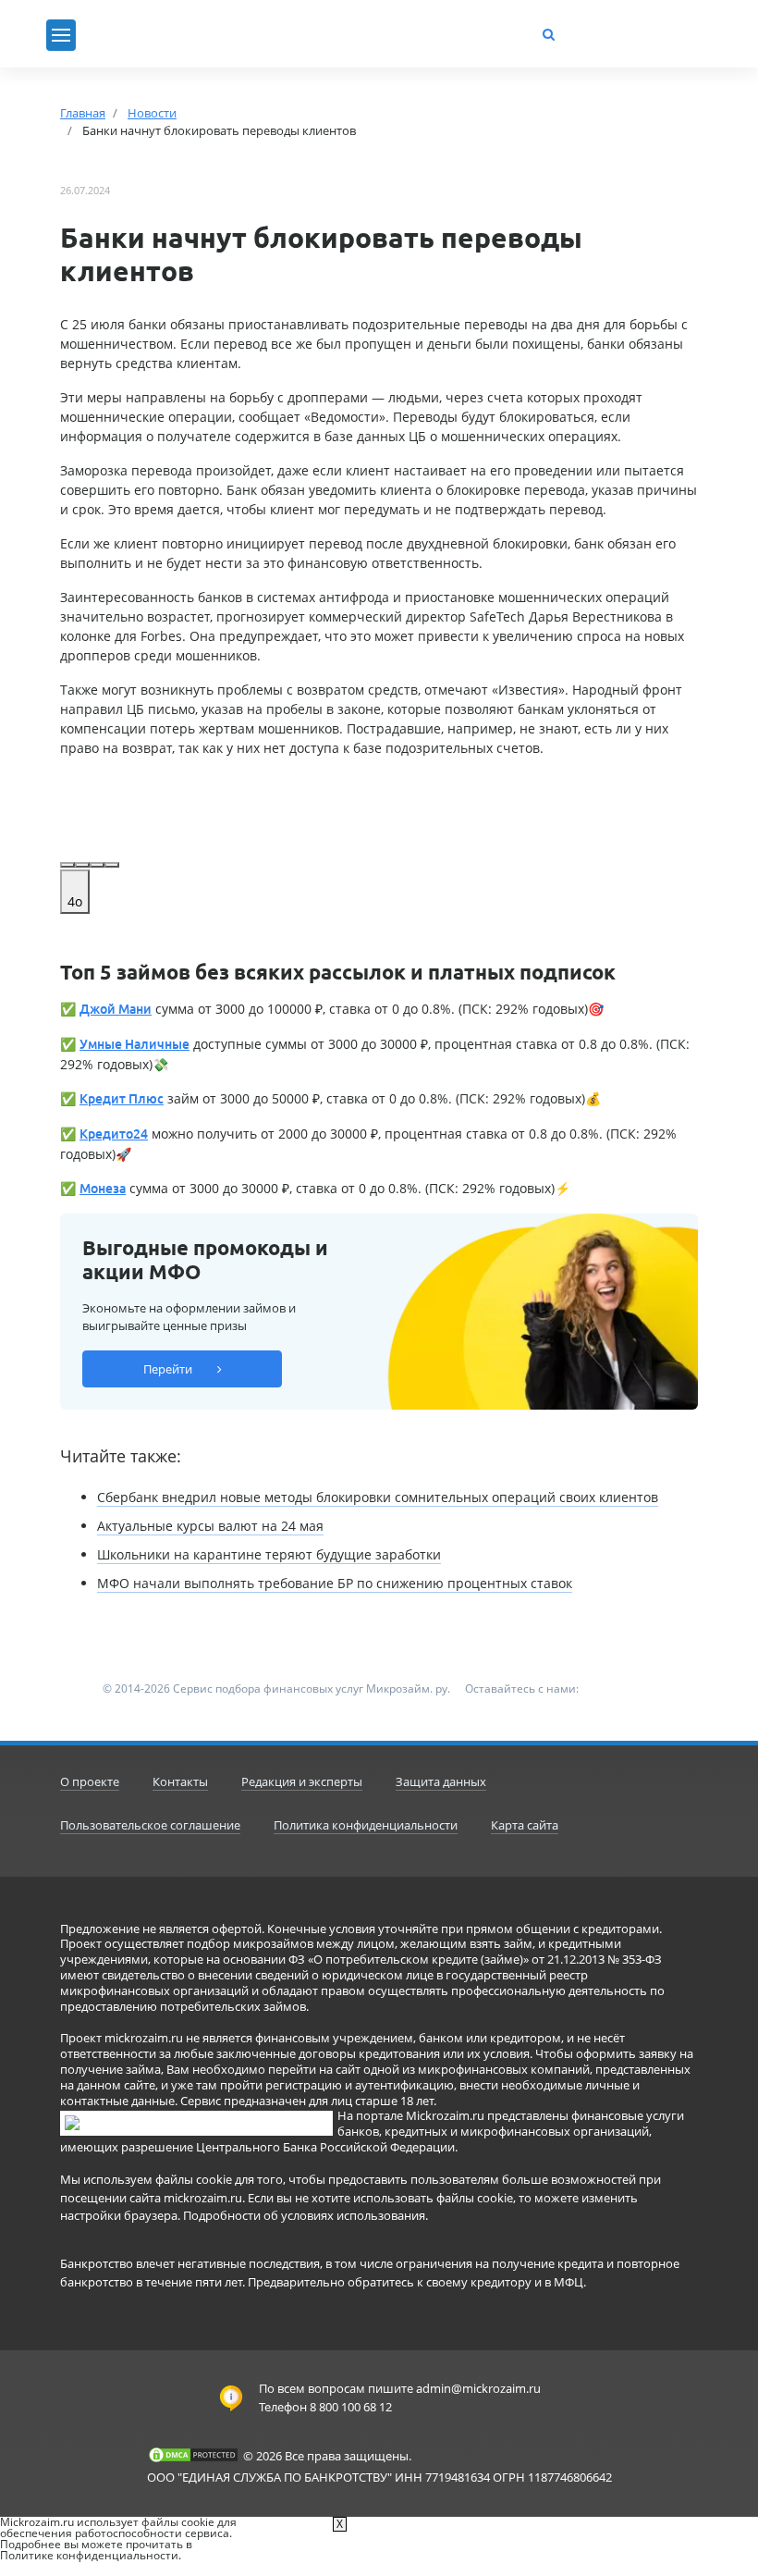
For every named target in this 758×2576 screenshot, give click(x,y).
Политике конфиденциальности (89, 2555)
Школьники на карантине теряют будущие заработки (269, 1554)
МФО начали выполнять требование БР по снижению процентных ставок (335, 1583)
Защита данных (441, 1781)
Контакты (180, 1781)
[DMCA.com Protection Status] (193, 2455)
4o (75, 901)
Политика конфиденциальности (366, 1825)
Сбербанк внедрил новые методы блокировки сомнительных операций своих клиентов (378, 1497)
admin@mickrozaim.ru (478, 2388)
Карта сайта (525, 1825)
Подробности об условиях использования (304, 2215)
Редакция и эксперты (302, 1781)
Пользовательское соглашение (150, 1825)
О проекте (90, 1781)
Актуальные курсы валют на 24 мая (210, 1526)
